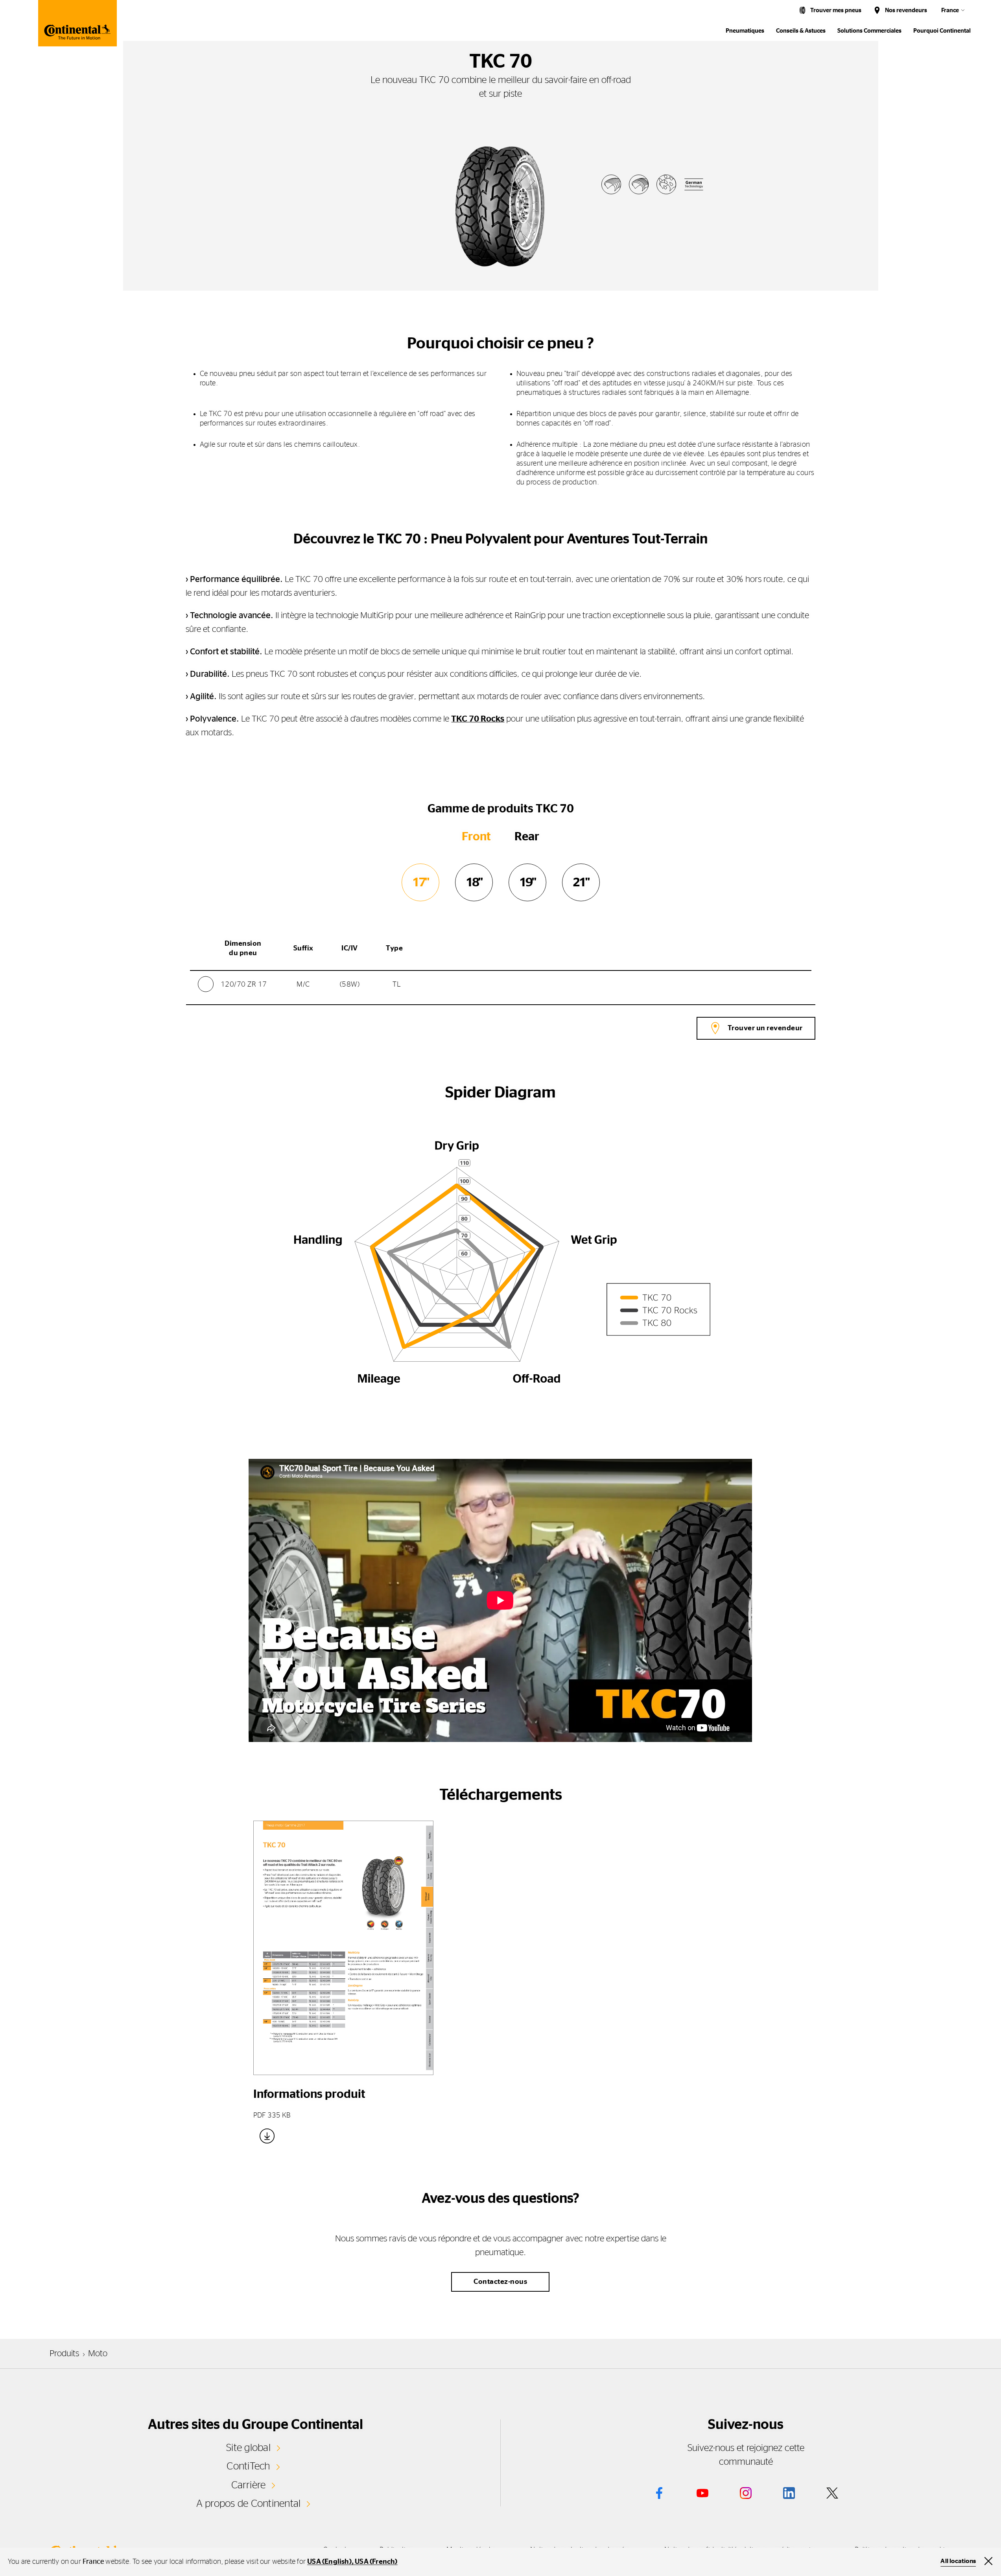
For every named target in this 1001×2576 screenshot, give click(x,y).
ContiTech (248, 2466)
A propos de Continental (249, 2504)
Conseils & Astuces (801, 31)
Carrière (249, 2485)
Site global (248, 2448)
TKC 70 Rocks (478, 719)
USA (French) (376, 2562)
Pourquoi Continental (942, 31)
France (950, 10)
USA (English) (329, 2562)
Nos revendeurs (906, 10)
